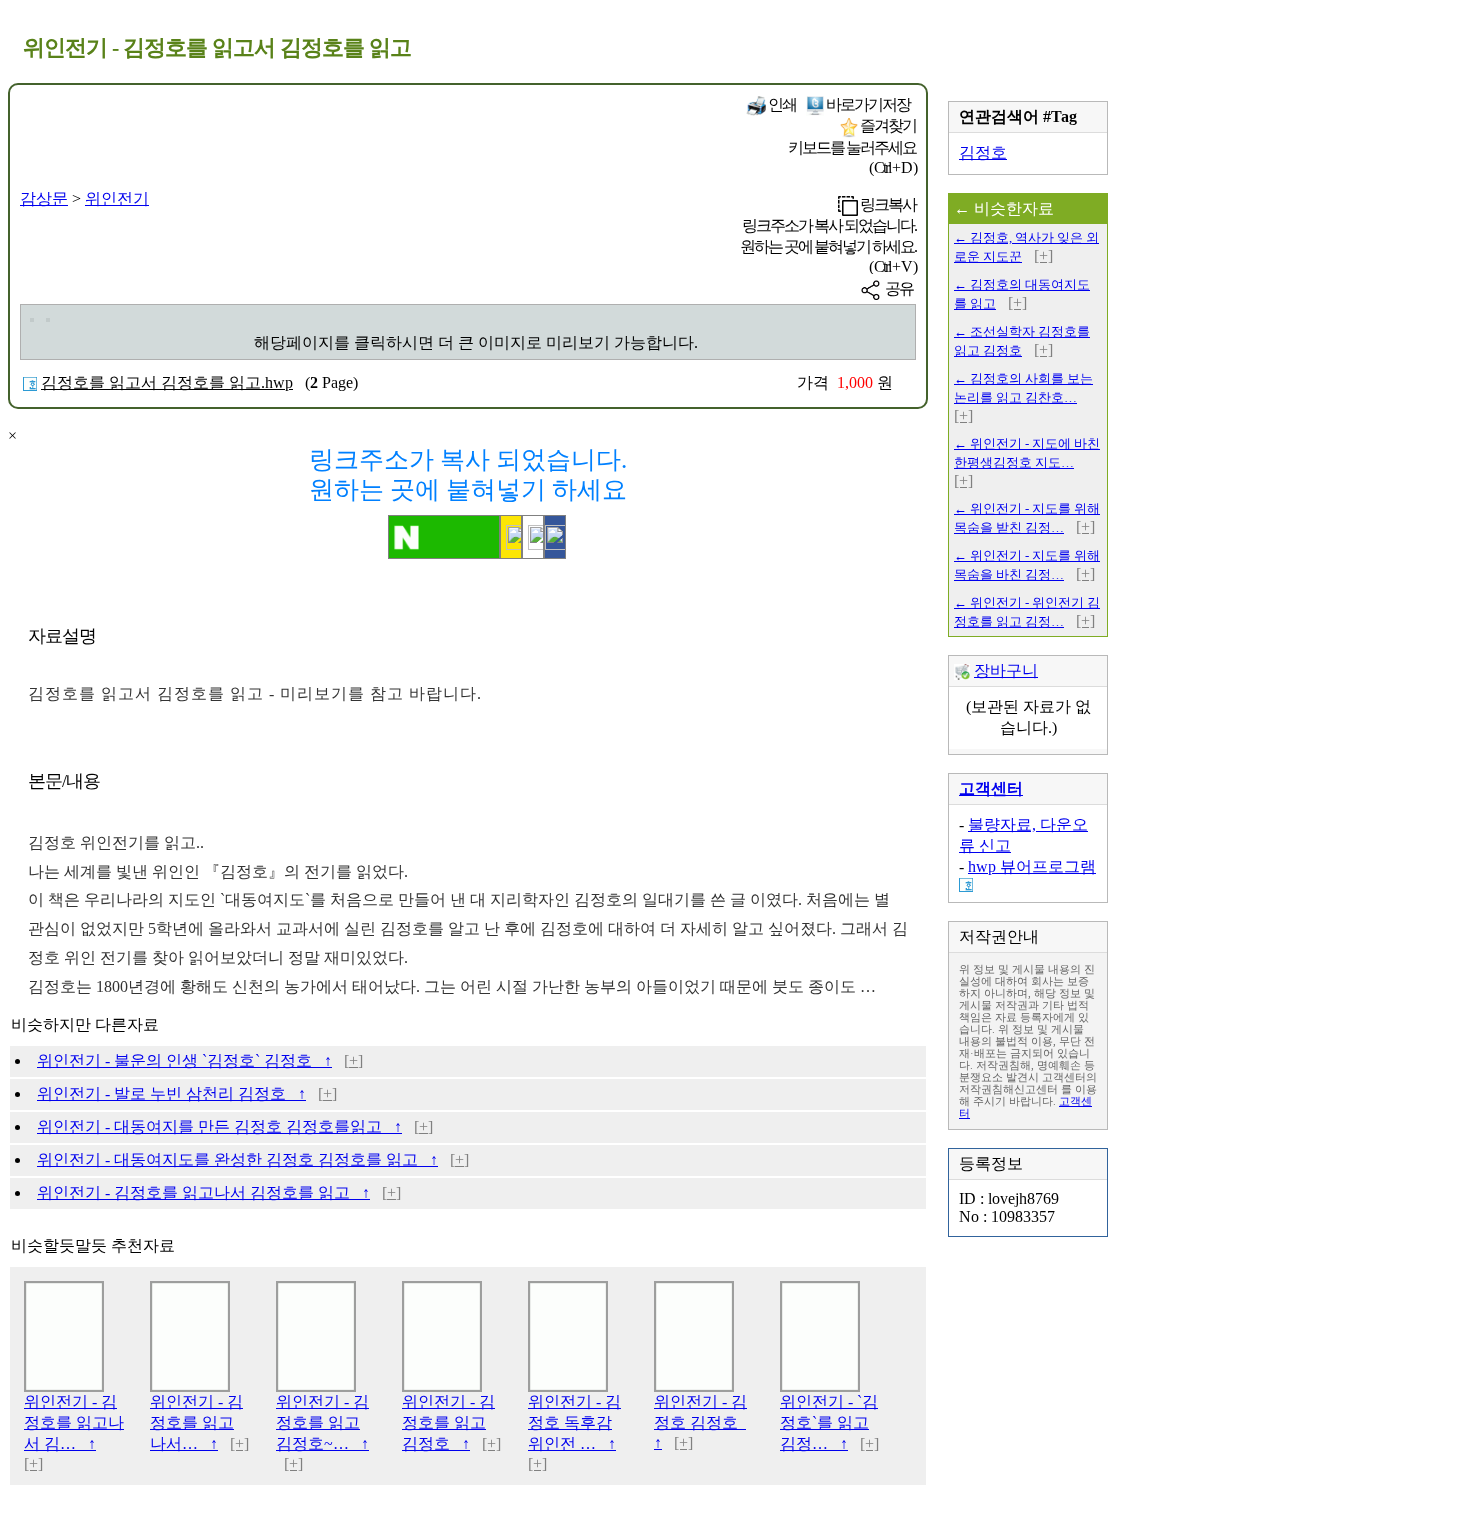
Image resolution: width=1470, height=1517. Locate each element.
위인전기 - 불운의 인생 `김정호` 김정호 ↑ (184, 1060)
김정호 (983, 152)
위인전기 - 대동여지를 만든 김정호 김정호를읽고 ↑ (219, 1126)
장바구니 (1006, 670)
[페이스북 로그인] (555, 537)
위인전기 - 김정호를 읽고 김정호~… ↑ (322, 1422)
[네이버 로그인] (444, 537)
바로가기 (867, 104)
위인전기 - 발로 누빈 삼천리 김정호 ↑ (171, 1093)
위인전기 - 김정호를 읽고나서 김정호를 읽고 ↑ (203, 1192)
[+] (353, 1060)
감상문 (44, 198)
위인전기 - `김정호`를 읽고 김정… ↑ (829, 1422)
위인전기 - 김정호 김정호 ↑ (700, 1422)
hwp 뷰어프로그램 (1032, 866)
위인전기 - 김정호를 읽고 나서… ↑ (196, 1422)
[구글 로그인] (533, 537)
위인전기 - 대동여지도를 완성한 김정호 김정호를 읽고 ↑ (237, 1159)
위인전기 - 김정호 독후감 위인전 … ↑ (574, 1422)
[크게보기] (32, 320)
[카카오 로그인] (511, 537)
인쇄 (781, 104)
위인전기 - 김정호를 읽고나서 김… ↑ (74, 1422)
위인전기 (117, 198)
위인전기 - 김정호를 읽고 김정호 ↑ (448, 1422)
